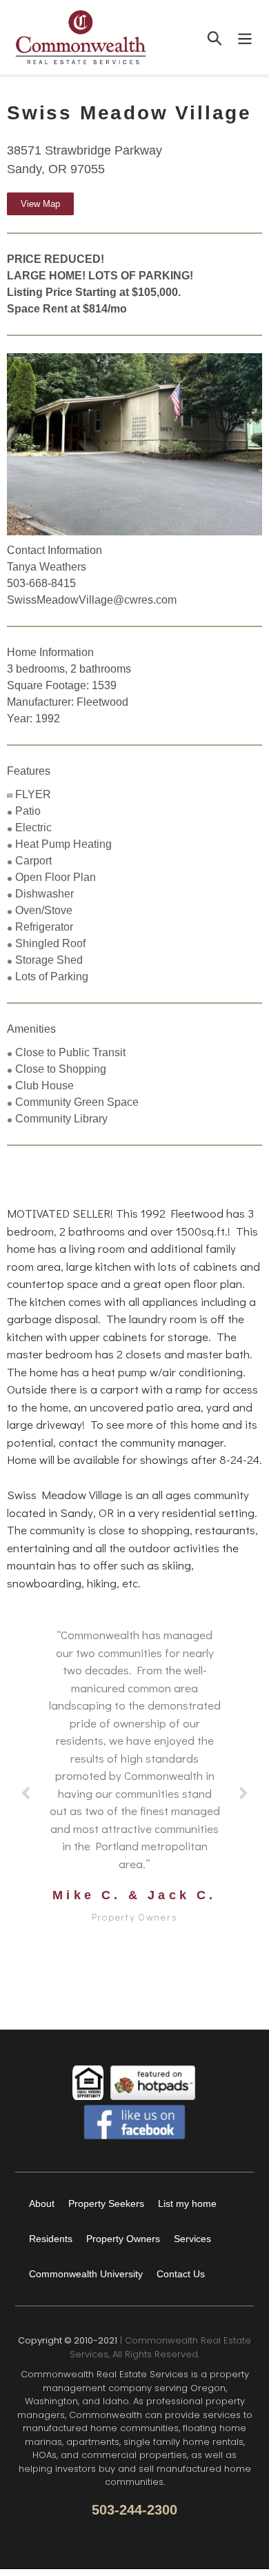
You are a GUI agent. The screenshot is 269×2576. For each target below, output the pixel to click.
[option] (134, 444)
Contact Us (181, 2274)
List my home (187, 2203)
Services (192, 2239)
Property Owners (123, 2239)
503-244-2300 (134, 2510)
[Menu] (245, 37)
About (42, 2203)
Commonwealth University (86, 2274)
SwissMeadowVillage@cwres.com (92, 600)
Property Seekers (106, 2203)
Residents (51, 2239)
